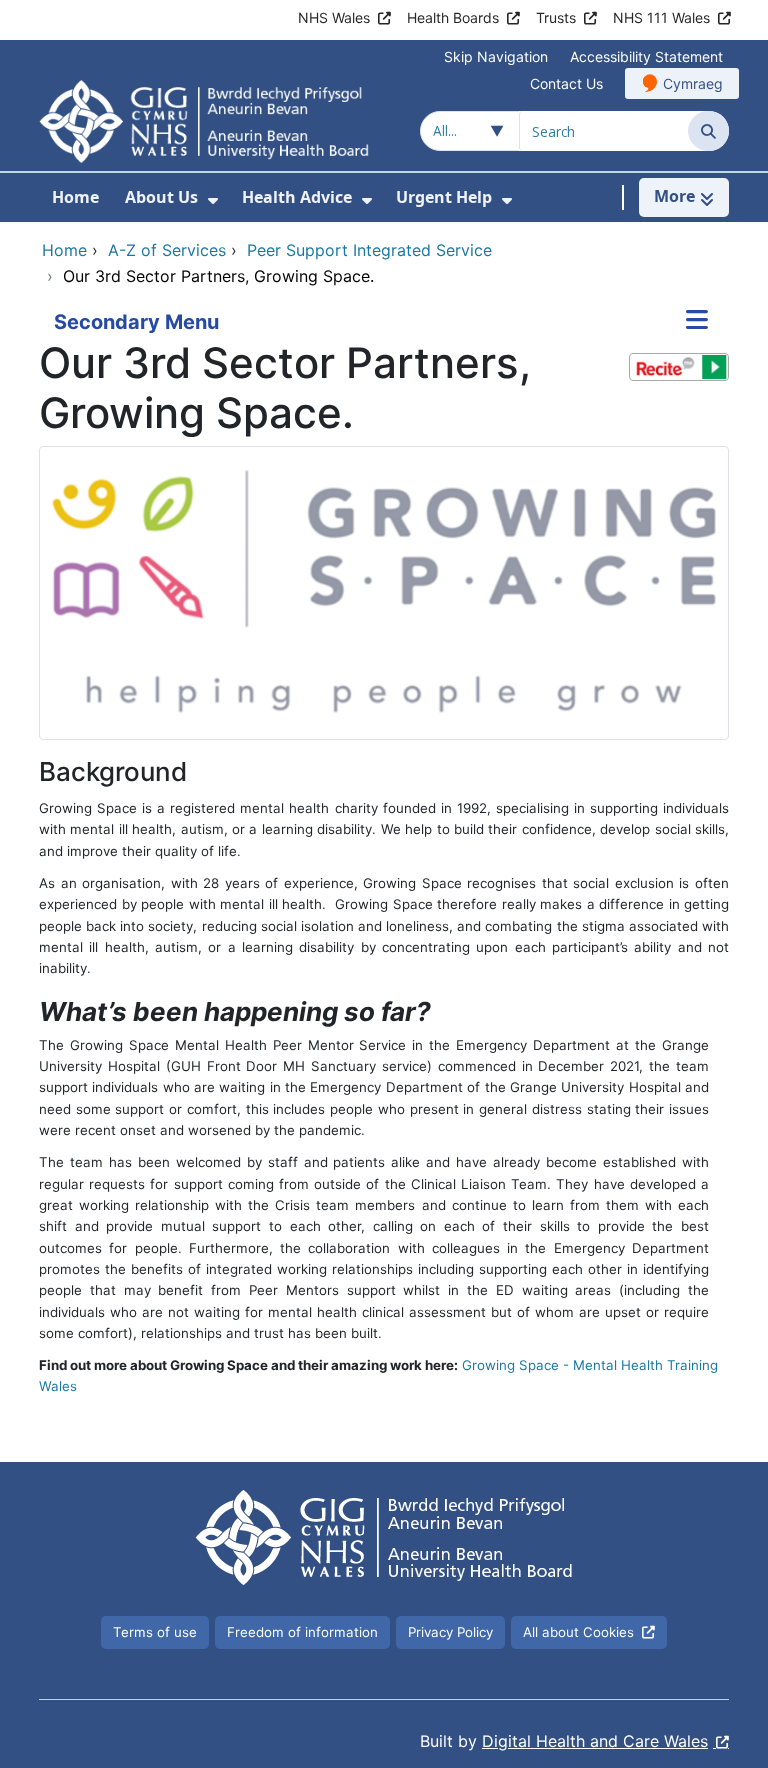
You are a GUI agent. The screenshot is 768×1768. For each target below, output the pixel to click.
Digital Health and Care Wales (595, 1741)
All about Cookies (578, 1632)
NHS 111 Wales (661, 17)
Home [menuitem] (75, 197)
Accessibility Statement (646, 56)
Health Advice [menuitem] (297, 197)
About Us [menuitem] (161, 197)
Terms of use (155, 1632)
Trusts (556, 17)
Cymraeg (693, 83)
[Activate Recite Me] (679, 367)
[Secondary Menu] (697, 322)
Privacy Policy (450, 1632)
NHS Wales (334, 17)
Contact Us (566, 83)
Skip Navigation (496, 56)
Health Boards (453, 17)
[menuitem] (213, 200)
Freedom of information (302, 1632)
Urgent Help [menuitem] (444, 197)
